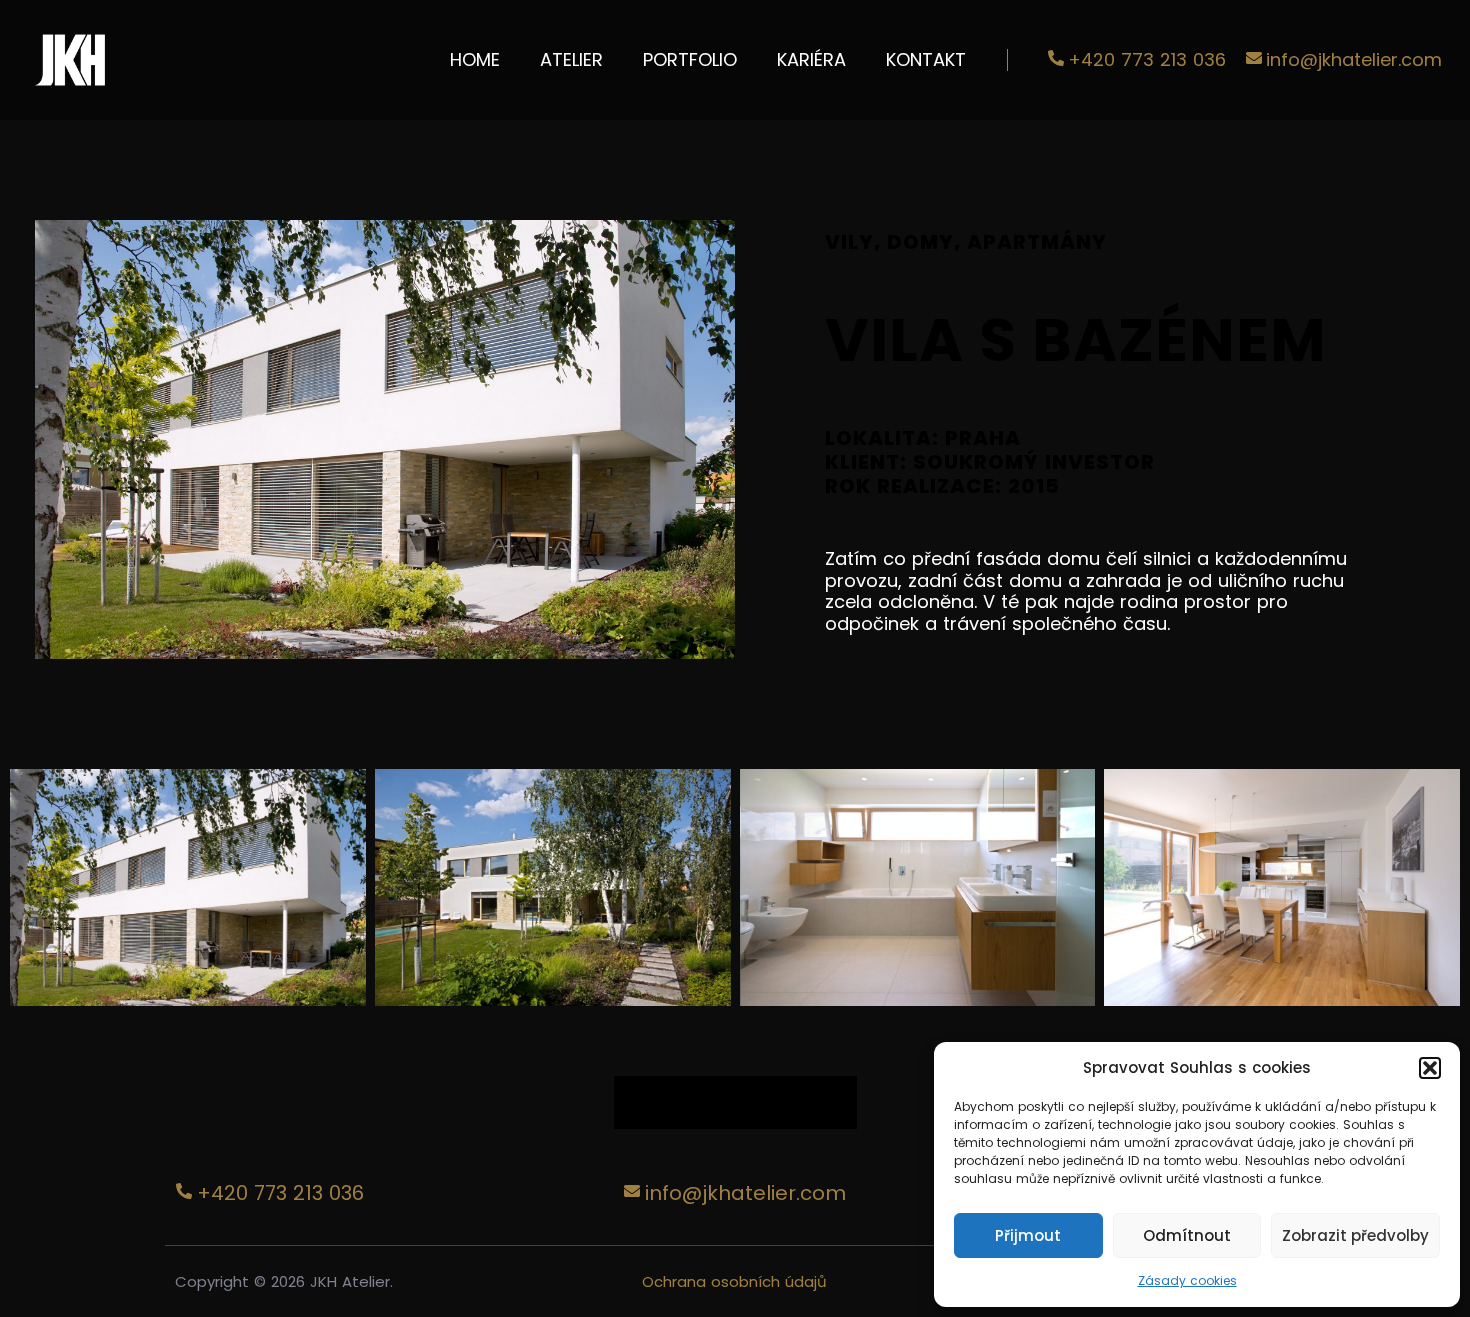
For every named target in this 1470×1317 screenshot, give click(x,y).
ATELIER (571, 59)
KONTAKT (926, 59)
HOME (475, 59)
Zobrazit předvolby (1355, 1235)
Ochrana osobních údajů (734, 1281)
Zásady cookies (1187, 1280)
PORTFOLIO (690, 59)
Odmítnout (1187, 1235)
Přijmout (1028, 1235)
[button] (1430, 1068)
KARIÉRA (811, 59)
